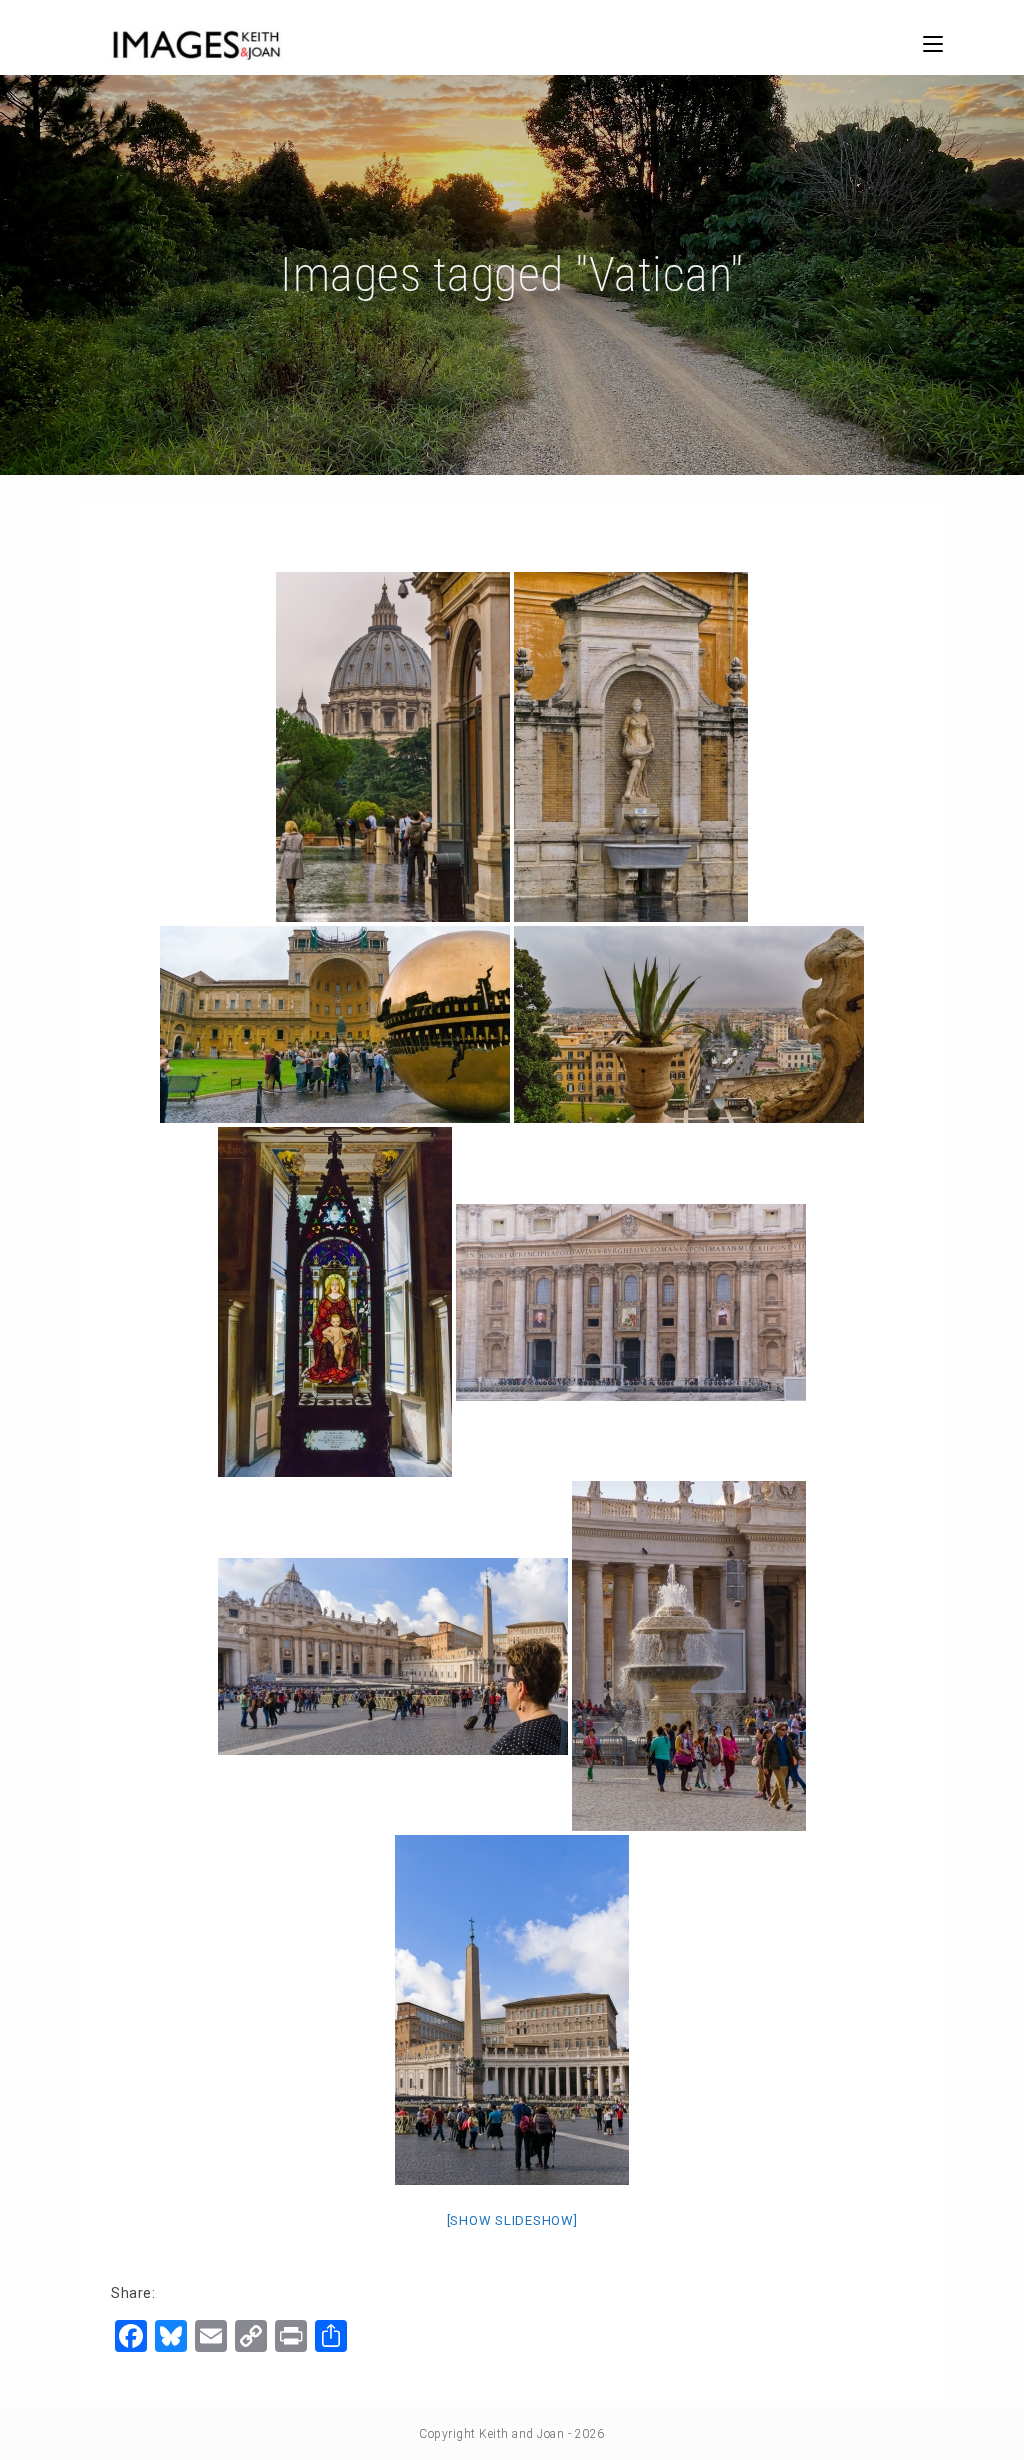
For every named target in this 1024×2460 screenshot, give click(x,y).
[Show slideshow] (512, 2220)
